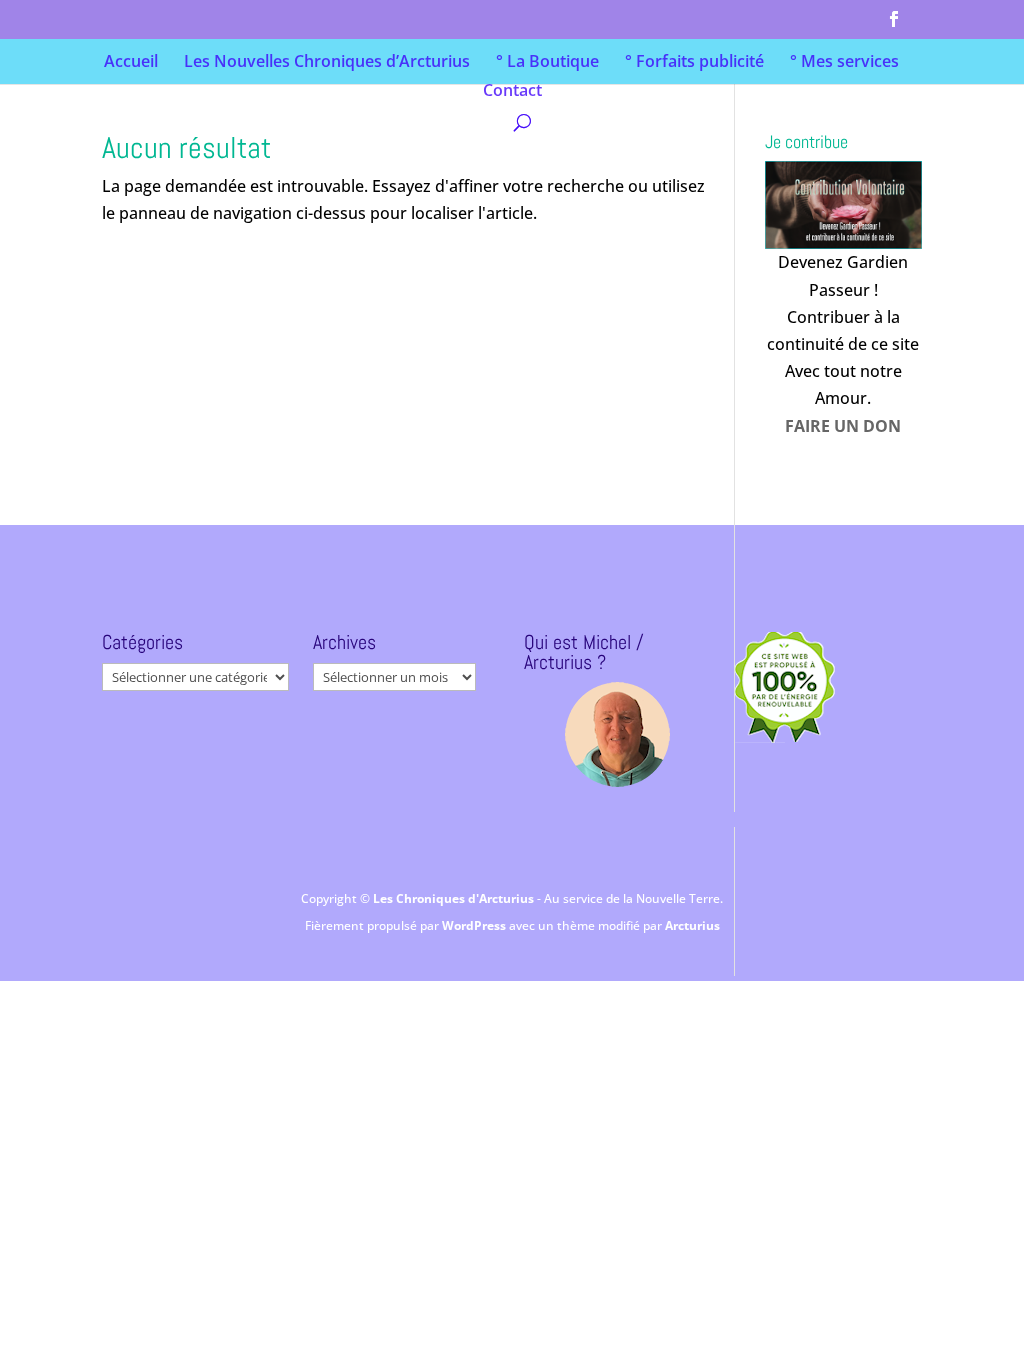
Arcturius (692, 925)
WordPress (475, 925)
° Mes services (844, 63)
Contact (512, 92)
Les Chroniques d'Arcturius (455, 898)
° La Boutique (547, 63)
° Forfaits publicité (694, 63)
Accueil (131, 63)
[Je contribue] (843, 205)
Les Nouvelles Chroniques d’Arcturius (327, 63)
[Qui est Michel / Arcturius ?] (617, 734)
